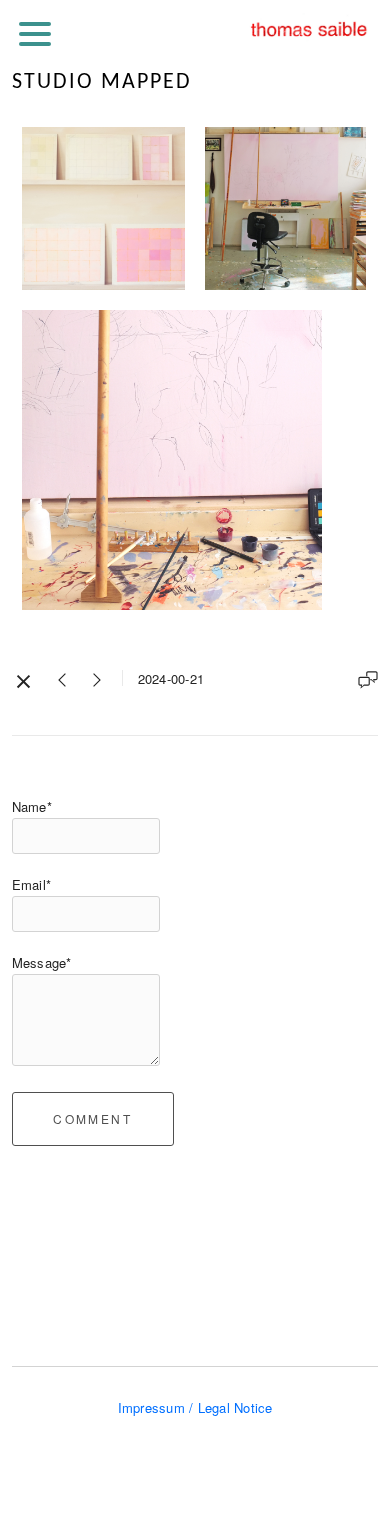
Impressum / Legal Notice (195, 1407)
